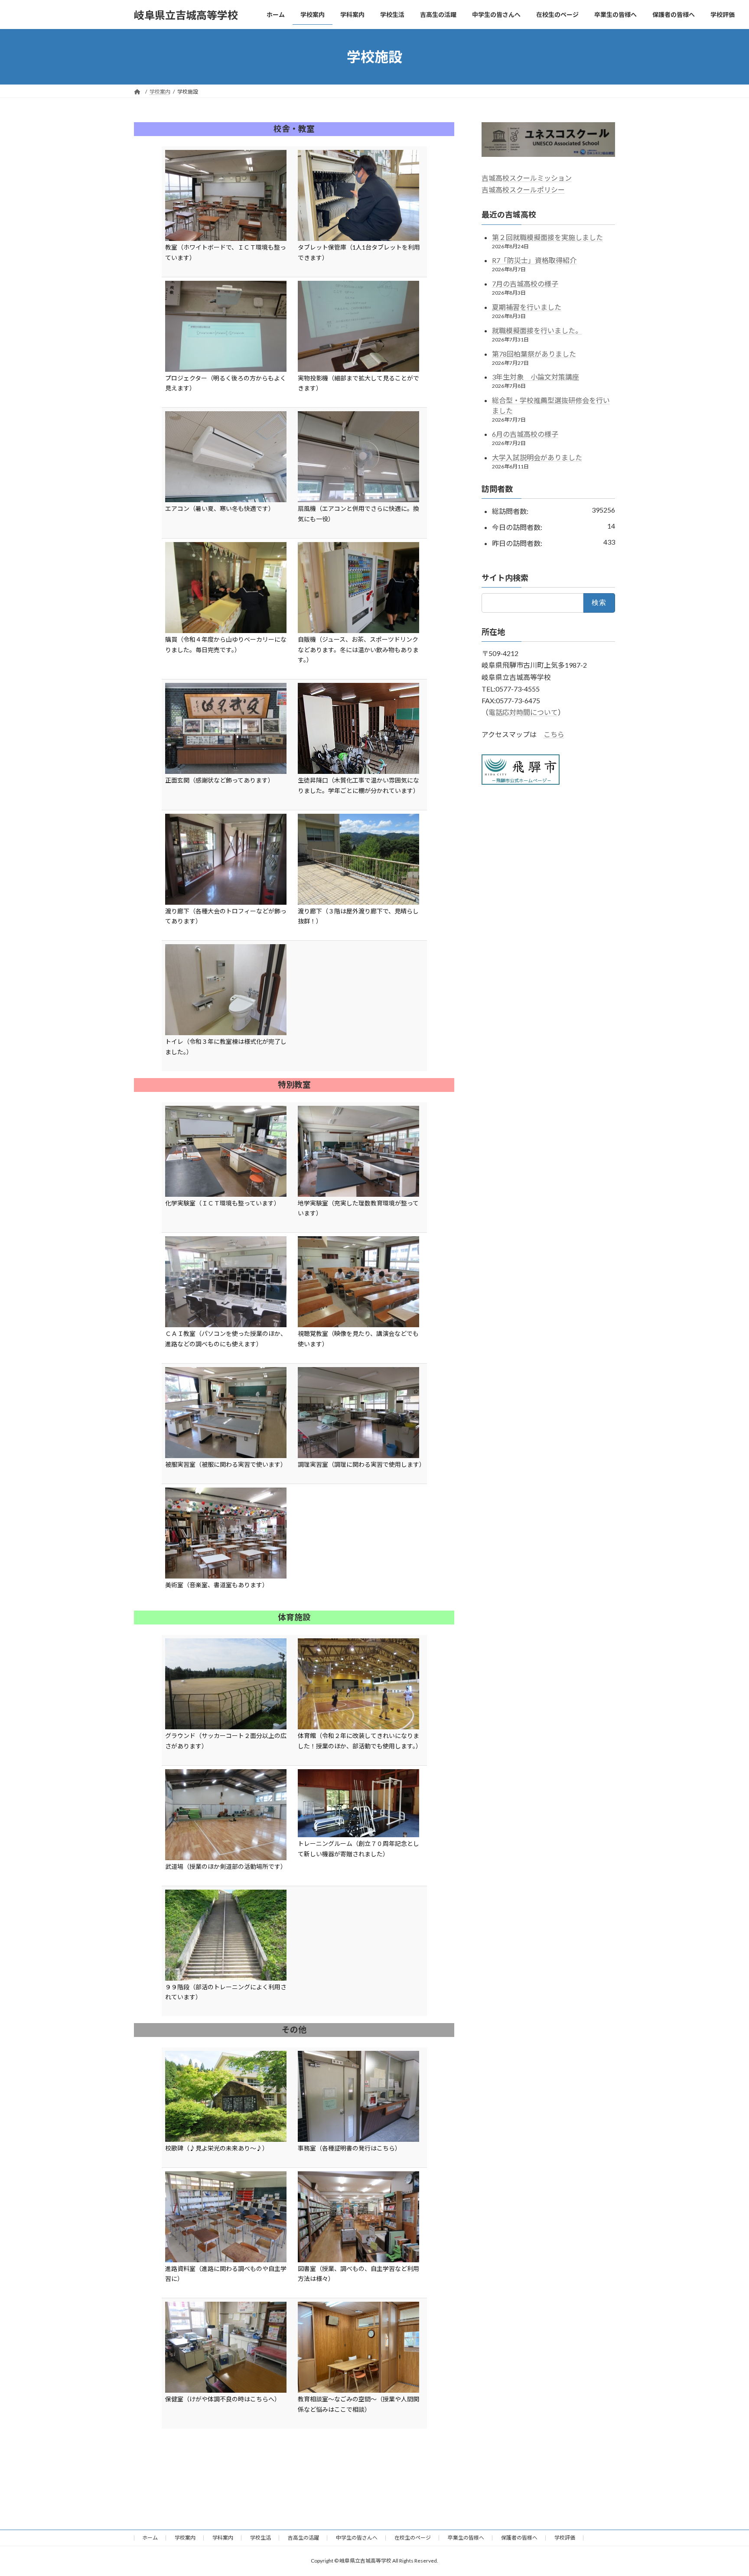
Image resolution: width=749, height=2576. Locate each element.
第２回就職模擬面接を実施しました (547, 237)
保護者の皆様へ (519, 2538)
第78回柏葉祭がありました (534, 354)
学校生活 (261, 2538)
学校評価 (565, 2538)
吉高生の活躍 (303, 2538)
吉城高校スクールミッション (527, 178)
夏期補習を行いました (527, 307)
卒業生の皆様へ (466, 2538)
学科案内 (223, 2538)
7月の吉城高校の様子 (525, 284)
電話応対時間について (523, 712)
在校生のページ (413, 2538)
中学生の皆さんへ (357, 2538)
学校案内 (185, 2538)
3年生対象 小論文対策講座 (536, 377)
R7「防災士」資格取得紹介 (534, 261)
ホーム (150, 2538)
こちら (554, 735)
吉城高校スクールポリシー (523, 190)
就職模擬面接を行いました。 (537, 330)
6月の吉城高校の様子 (525, 434)
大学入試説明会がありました (537, 457)
